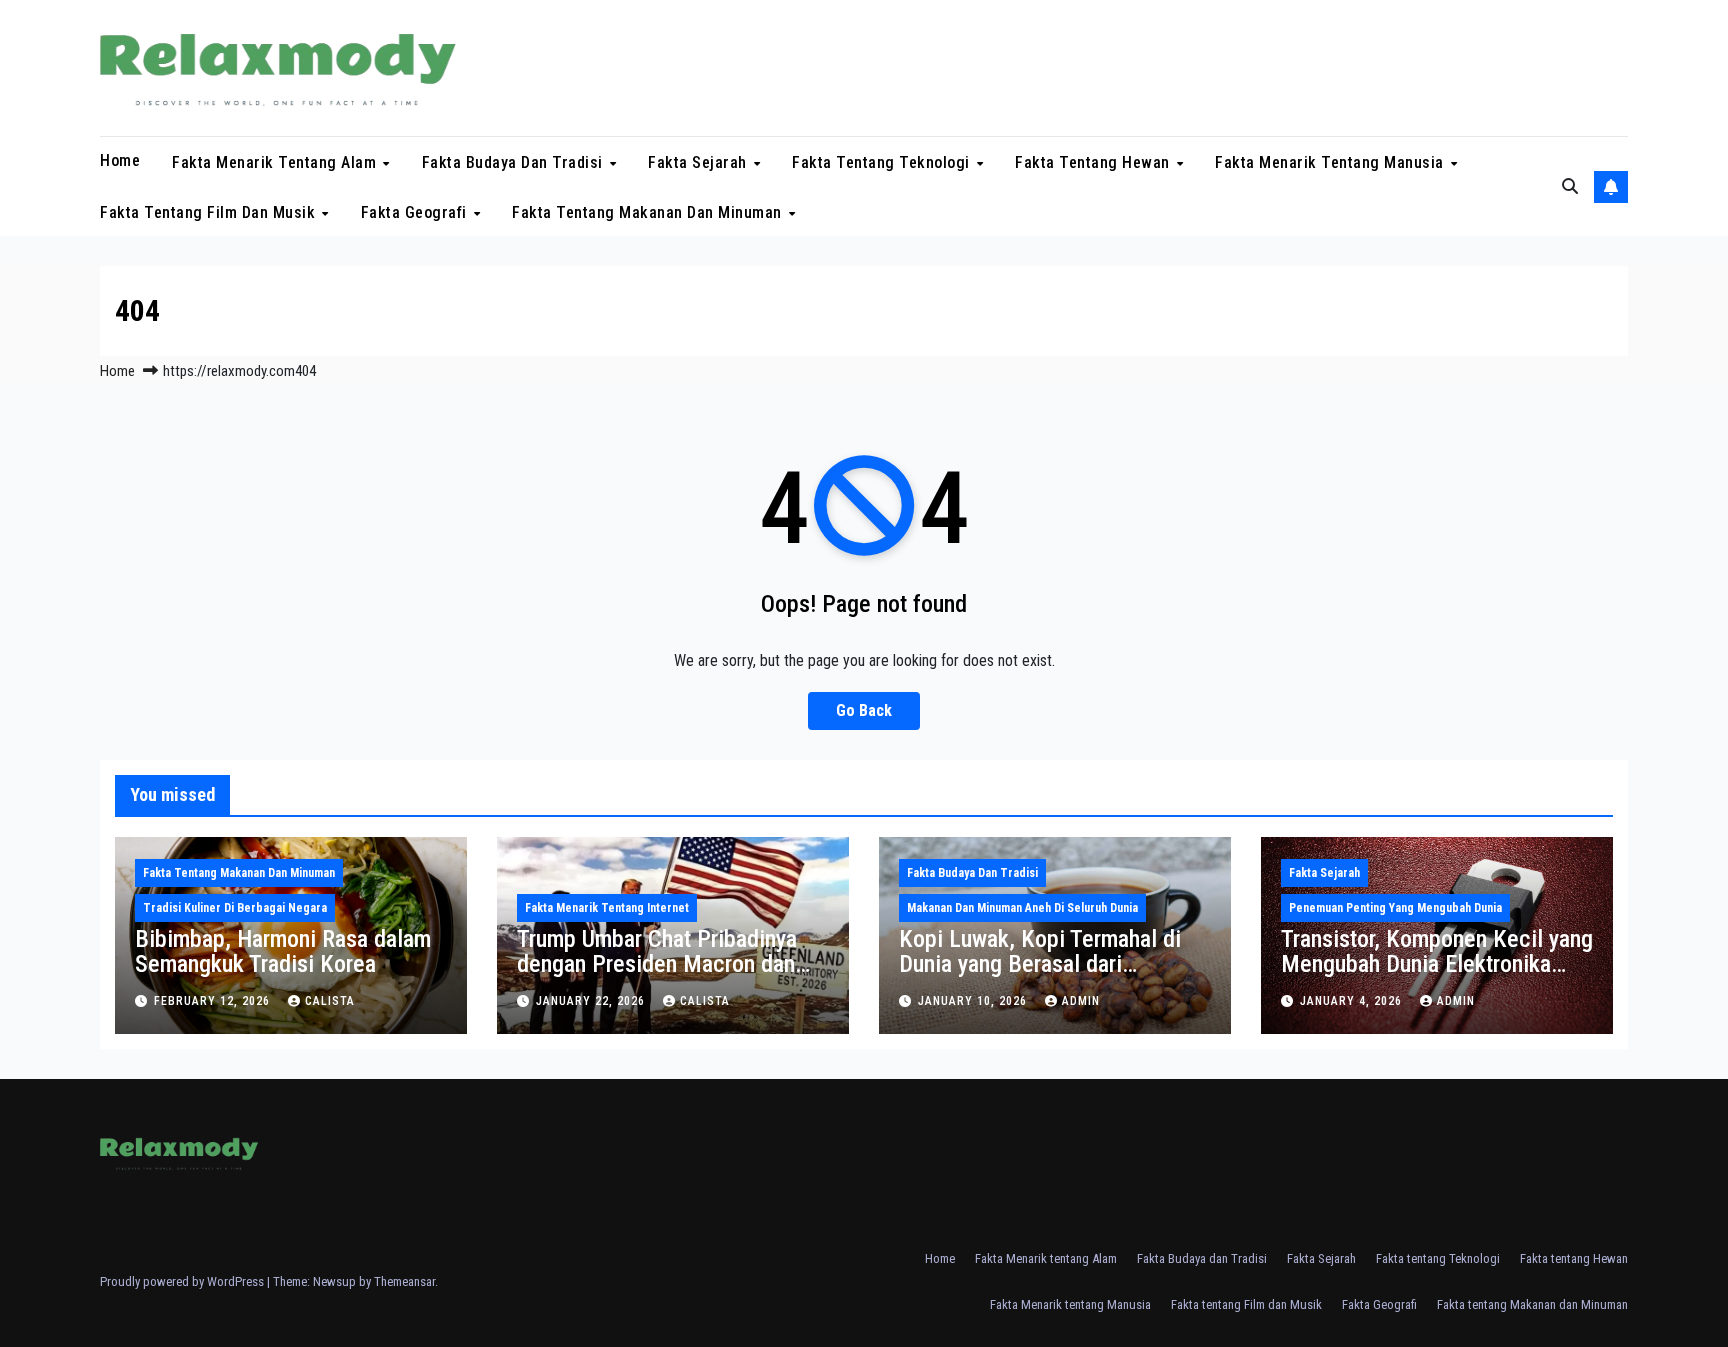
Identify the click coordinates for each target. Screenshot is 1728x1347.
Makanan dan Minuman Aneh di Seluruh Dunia (1022, 908)
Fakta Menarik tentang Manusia (1331, 162)
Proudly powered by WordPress (183, 1281)
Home (120, 160)
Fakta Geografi (416, 211)
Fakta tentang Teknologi (883, 162)
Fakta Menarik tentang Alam (276, 162)
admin (1081, 1001)
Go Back (864, 710)
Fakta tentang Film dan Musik (210, 211)
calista (330, 1001)
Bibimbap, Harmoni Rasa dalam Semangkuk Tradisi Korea (283, 951)
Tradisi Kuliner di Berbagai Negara (235, 908)
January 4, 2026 (1353, 1001)
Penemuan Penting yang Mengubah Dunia (1395, 908)
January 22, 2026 (592, 1001)
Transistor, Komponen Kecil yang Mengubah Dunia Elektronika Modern (1437, 964)
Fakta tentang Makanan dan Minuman (649, 211)
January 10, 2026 (974, 1001)
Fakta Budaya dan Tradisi (515, 162)
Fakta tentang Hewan (1094, 162)
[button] (1570, 186)
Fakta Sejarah (699, 162)
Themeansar (404, 1281)
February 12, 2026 (214, 1001)
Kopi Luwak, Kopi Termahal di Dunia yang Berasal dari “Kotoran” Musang (1040, 964)
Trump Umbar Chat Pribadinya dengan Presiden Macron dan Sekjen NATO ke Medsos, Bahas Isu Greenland (671, 976)
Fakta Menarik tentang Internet (607, 908)
